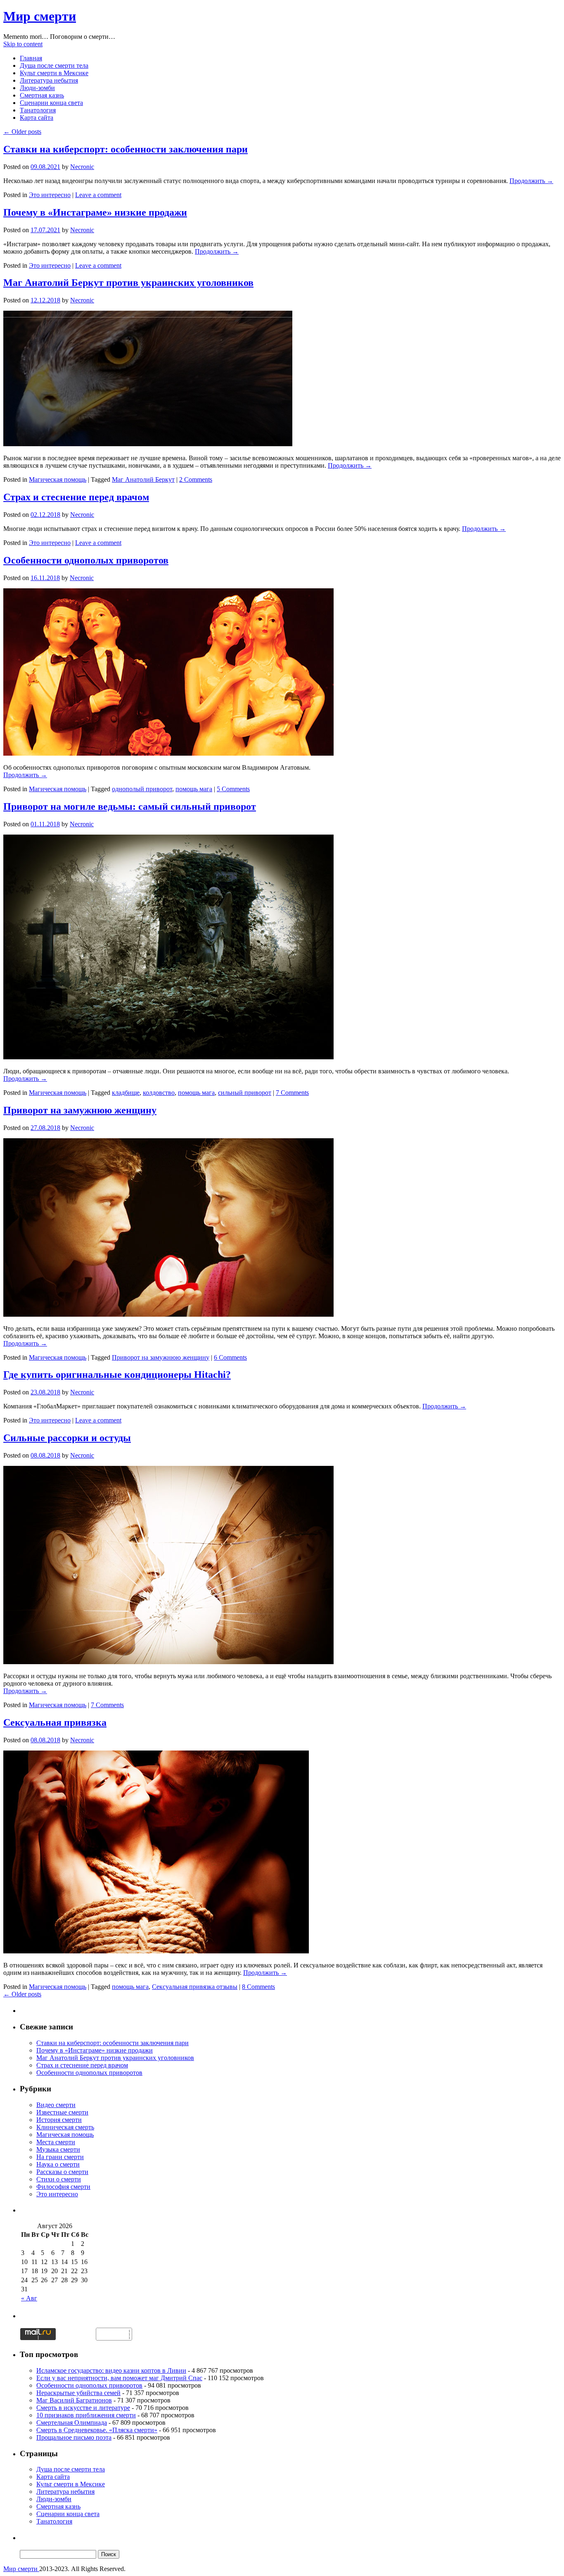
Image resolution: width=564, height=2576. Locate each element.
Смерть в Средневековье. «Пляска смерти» (97, 2430)
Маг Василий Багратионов (74, 2400)
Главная (31, 58)
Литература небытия (49, 80)
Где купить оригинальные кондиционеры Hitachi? (117, 1375)
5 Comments (233, 789)
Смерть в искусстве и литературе (83, 2408)
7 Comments (292, 1093)
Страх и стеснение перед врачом (76, 497)
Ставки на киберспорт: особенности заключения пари (126, 149)
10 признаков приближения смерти (86, 2415)
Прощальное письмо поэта (74, 2437)
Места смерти (56, 2142)
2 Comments (196, 479)
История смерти (59, 2120)
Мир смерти (40, 16)
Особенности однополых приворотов (86, 560)
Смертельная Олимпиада (72, 2423)
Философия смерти (63, 2187)
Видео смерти (56, 2105)
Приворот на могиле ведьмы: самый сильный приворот (130, 806)
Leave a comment (98, 195)
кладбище (126, 1093)
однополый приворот (142, 789)
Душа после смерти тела (54, 65)
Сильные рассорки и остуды (67, 1438)
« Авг (29, 2298)
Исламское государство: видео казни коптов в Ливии (111, 2370)
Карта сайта (37, 118)
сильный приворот (245, 1093)
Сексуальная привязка (55, 1722)
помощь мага (194, 789)
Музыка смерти (58, 2149)
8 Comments (258, 1987)
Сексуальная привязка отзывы (195, 1987)
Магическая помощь (58, 479)
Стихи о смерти (59, 2179)
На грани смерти (60, 2157)
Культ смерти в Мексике (54, 73)
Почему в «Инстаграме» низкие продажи (95, 212)
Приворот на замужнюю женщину (80, 1110)
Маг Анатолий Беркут (143, 479)
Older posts (22, 132)
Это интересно (50, 195)
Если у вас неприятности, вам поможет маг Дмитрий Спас (119, 2378)
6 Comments (230, 1357)
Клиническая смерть (65, 2127)
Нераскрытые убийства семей (78, 2393)
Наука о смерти (58, 2164)
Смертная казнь (42, 95)
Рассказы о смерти (62, 2172)
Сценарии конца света (51, 103)
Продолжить (531, 181)
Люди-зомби (37, 88)
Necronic (82, 167)
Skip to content (23, 44)
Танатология (38, 110)
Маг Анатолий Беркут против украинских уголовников (128, 283)
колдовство (159, 1093)
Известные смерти (62, 2112)
